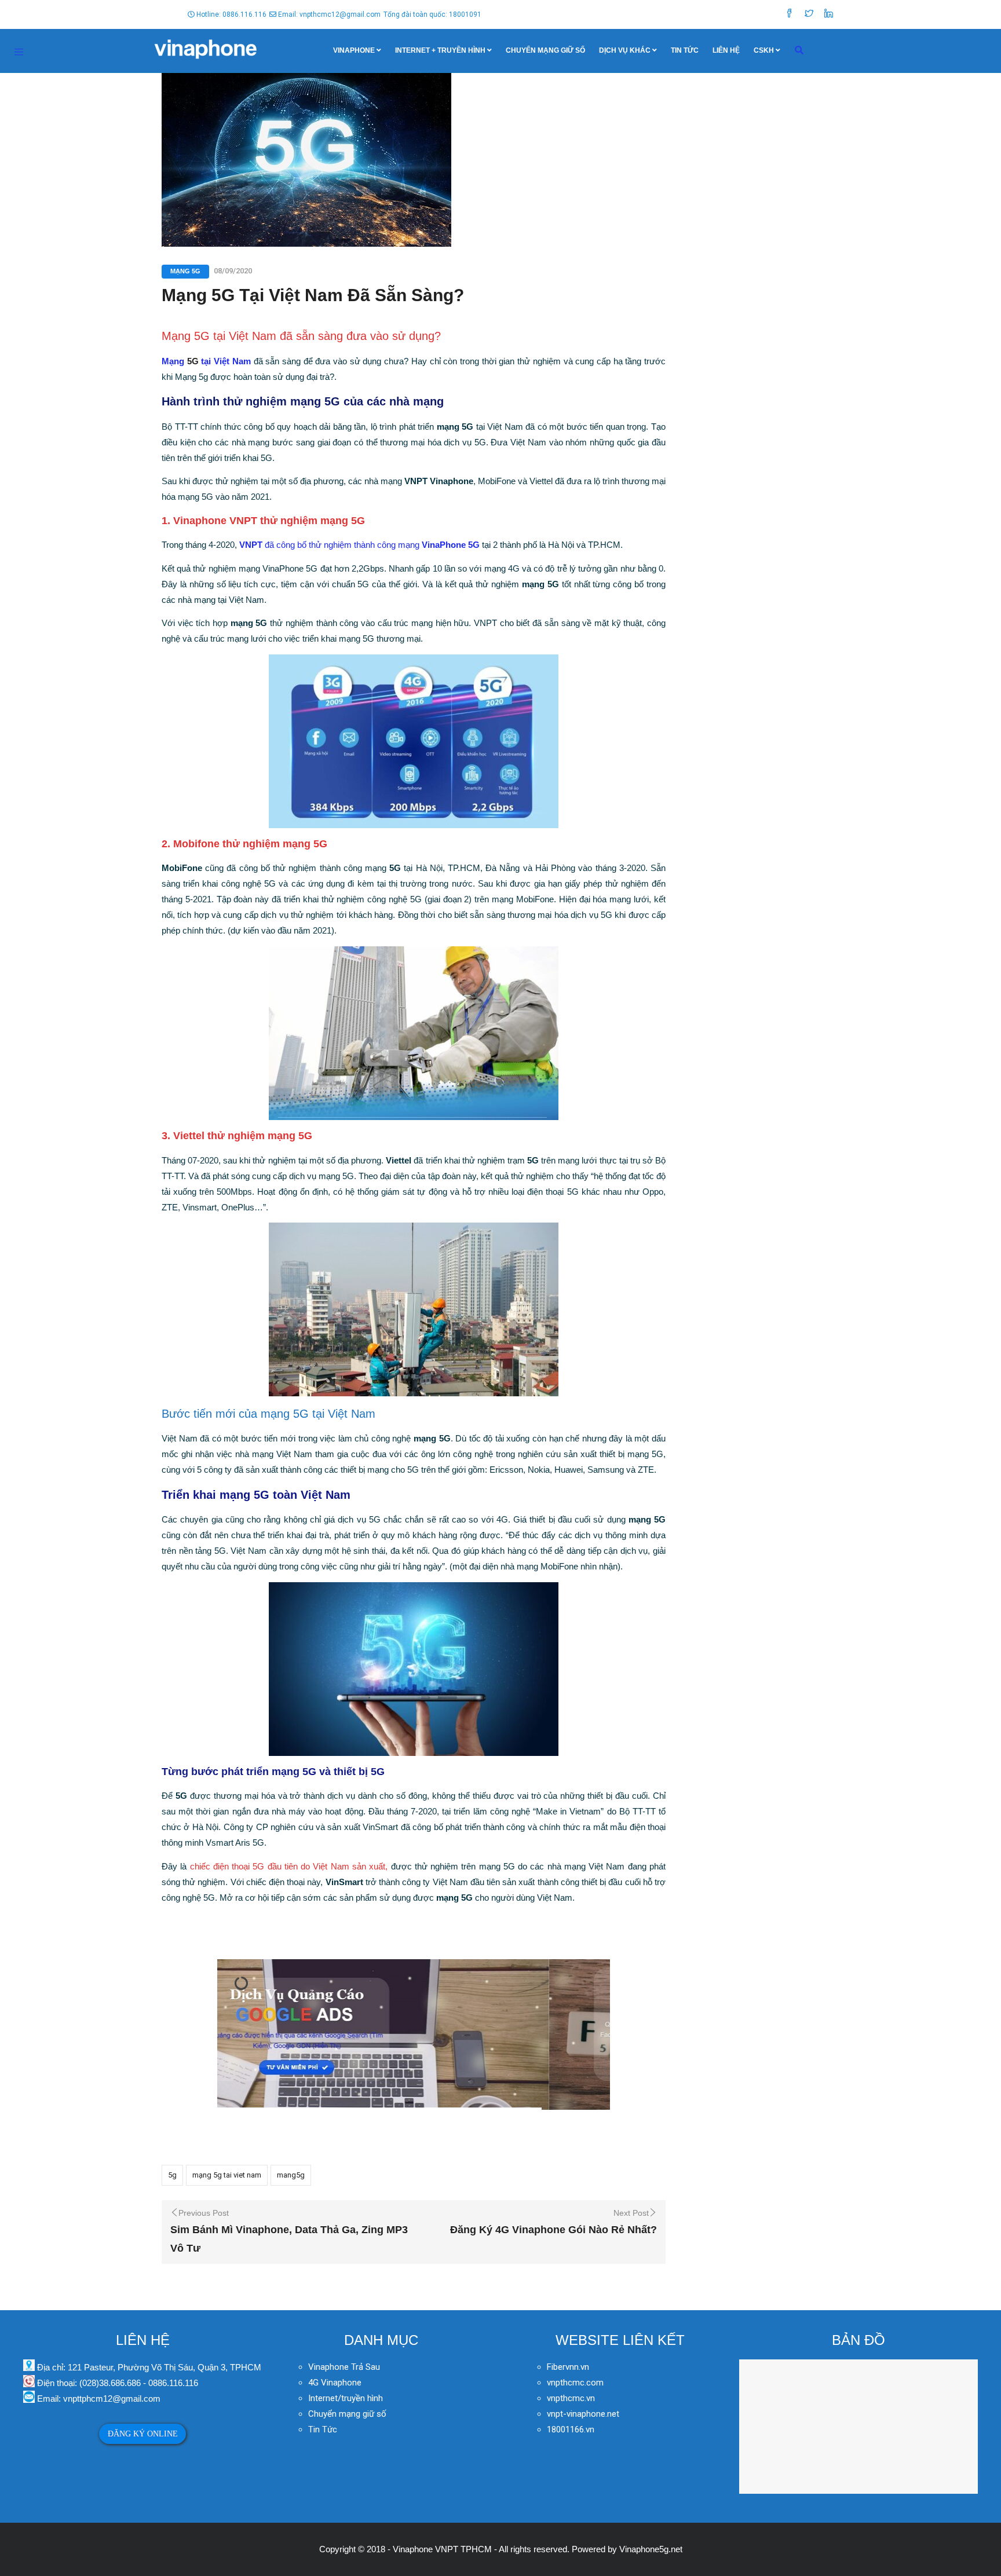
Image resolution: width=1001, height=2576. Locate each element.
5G (193, 361)
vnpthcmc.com (575, 2383)
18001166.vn (571, 2429)
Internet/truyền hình (347, 2398)
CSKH (764, 50)
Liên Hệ (726, 50)
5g (172, 2175)
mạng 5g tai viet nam (227, 2175)
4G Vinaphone (335, 2383)
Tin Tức (685, 50)
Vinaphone (354, 50)
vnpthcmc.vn (571, 2398)
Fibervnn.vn (568, 2367)
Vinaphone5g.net (651, 2549)
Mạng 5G (185, 271)
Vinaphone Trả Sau (344, 2367)
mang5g (291, 2175)
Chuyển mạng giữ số (545, 50)
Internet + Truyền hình (440, 50)
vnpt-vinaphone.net (583, 2414)
